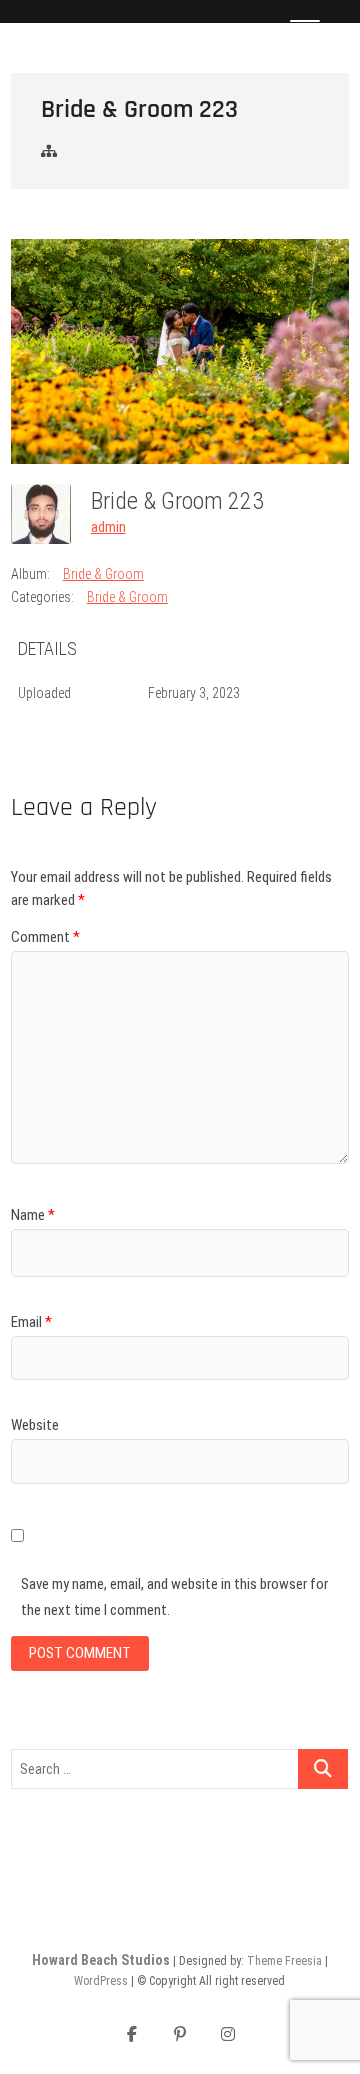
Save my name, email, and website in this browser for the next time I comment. (174, 1597)
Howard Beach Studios (101, 1960)
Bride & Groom (103, 574)
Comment (45, 937)
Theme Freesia (284, 1961)
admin (108, 527)
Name (33, 1215)
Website (35, 1425)
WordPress (101, 1981)
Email (31, 1322)
